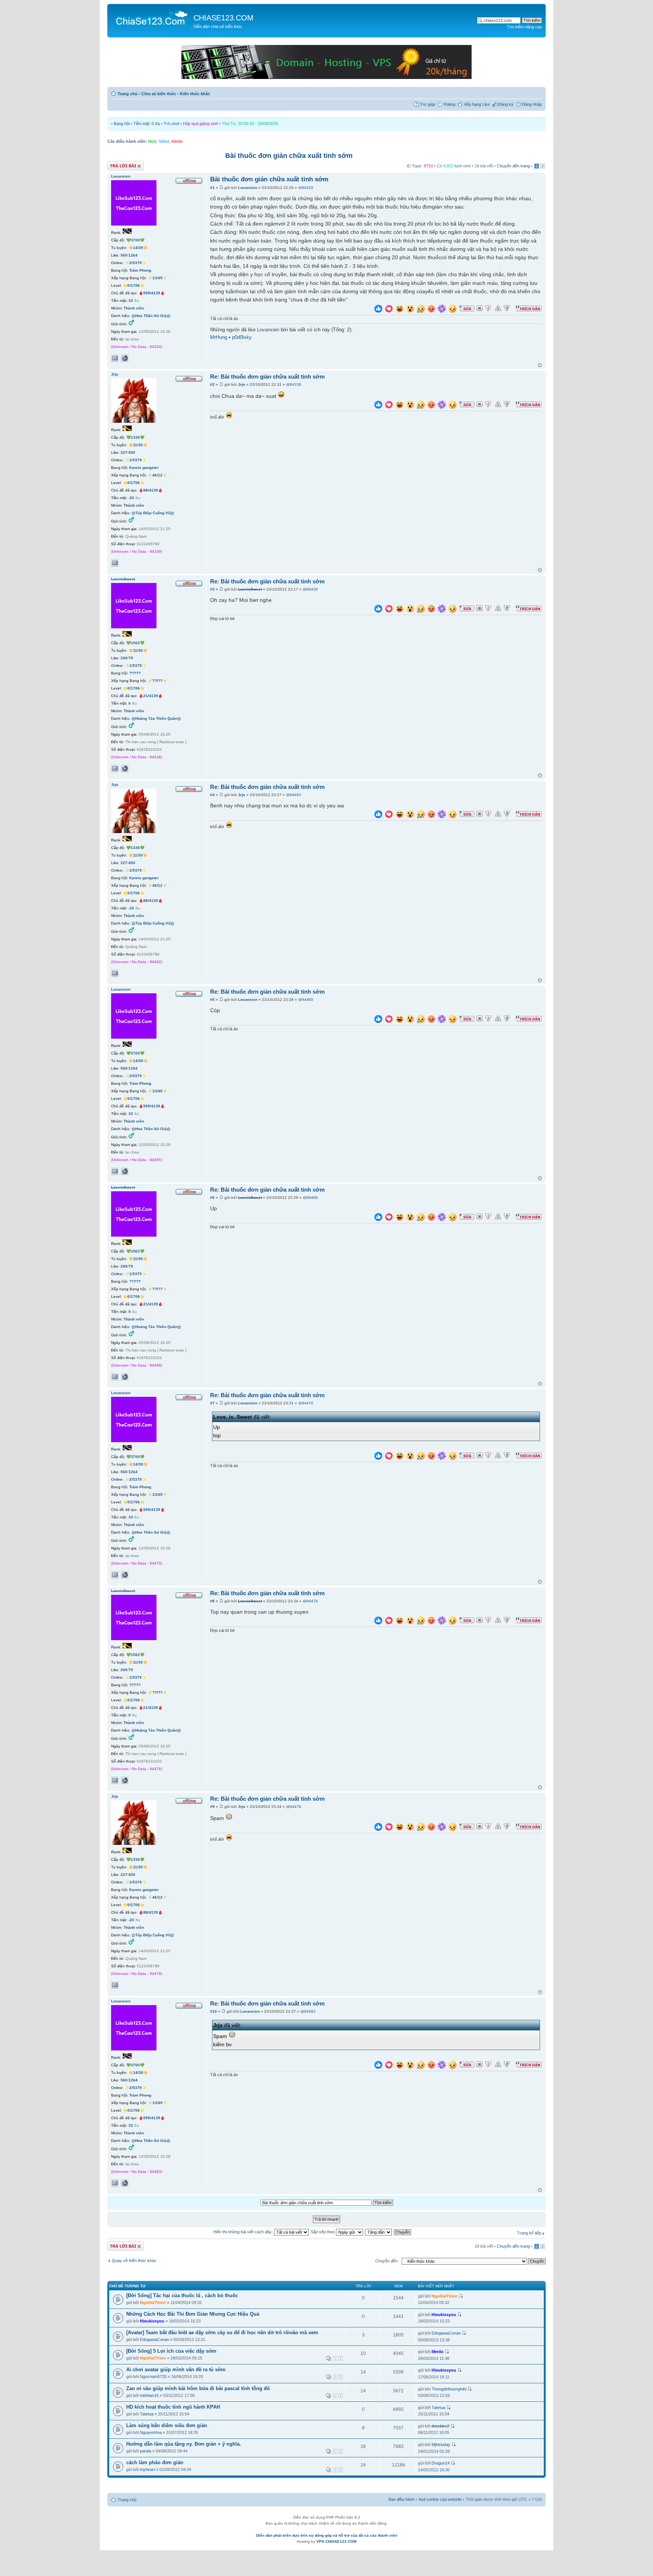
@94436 (310, 589)
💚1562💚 (135, 643)
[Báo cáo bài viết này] (488, 308)
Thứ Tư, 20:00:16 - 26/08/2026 (250, 124)
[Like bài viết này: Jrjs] (378, 406)
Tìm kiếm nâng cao (524, 27)
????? (135, 673)
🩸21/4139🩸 (151, 696)
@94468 (310, 1198)
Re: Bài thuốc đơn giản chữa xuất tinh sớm (267, 377)
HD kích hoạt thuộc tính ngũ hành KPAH (173, 2407)
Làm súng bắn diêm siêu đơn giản (167, 2425)
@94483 (308, 2011)
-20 (131, 498)
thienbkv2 (440, 2426)
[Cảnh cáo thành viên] (498, 308)
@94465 (306, 1000)
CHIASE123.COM (224, 18)
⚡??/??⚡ (157, 681)
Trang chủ (128, 94)
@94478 (294, 1807)
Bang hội (122, 124)
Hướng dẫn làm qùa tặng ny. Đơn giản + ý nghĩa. (184, 2444)
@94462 (294, 795)
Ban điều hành (402, 2499)
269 (124, 658)
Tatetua (147, 2414)
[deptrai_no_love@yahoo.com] (115, 768)
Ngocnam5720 (153, 2377)
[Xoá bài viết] (480, 308)
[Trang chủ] (151, 17)
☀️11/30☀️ (138, 445)
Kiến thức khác (195, 94)
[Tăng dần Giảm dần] (379, 2232)
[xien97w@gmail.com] (115, 358)
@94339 (294, 384)
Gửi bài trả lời (120, 164)
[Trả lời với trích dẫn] (529, 308)
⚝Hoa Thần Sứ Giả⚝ (151, 316)
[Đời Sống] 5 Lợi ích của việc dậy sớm (171, 2351)
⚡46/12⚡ (157, 475)
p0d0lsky (242, 337)
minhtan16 (149, 2395)
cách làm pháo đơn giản (155, 2462)
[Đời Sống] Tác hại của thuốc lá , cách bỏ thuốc (182, 2295)
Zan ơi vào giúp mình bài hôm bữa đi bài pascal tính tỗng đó (198, 2388)
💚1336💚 (135, 437)
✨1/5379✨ (135, 460)
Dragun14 (441, 2463)
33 (131, 301)
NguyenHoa (151, 2432)
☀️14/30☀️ (138, 248)
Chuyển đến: (387, 2261)
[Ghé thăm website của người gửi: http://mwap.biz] (125, 768)
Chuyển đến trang (513, 166)
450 (132, 452)
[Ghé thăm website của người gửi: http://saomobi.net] (125, 358)
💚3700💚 (135, 240)
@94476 (310, 1601)
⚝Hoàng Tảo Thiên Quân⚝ (156, 718)
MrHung (219, 337)
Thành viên (134, 308)
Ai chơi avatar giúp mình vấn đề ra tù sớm (176, 2370)
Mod (152, 141)
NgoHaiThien (153, 2302)
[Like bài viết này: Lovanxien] (378, 310)
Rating (450, 104)
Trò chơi (171, 124)
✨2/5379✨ (135, 263)
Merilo (438, 2352)
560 (124, 255)
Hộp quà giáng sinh (200, 124)
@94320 (306, 188)
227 (124, 452)
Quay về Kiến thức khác (134, 2261)
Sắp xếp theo (323, 2232)
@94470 (306, 1403)
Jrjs (242, 384)
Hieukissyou (152, 2321)
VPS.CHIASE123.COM (336, 2541)
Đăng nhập (532, 104)
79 (131, 658)
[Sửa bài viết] (467, 308)
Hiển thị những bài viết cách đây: (244, 2232)
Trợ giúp (428, 104)
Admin (177, 141)
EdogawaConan (154, 2339)
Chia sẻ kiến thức (159, 94)
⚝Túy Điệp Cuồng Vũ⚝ (153, 513)
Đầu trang (540, 366)
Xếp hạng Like (477, 104)
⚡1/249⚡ (157, 278)
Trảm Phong (140, 270)
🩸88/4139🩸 (151, 490)
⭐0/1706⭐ (134, 285)
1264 (133, 255)
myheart (147, 2469)
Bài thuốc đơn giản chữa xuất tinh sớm (289, 156)
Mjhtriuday (441, 2445)
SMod (164, 141)
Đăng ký (506, 104)
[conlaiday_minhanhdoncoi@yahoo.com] (115, 563)
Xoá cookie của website (440, 2499)
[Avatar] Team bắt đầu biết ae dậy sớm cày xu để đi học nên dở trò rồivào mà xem (222, 2332)
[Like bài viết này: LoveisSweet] (378, 610)
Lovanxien (248, 188)
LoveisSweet (250, 589)
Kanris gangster (144, 468)
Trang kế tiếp (529, 2233)
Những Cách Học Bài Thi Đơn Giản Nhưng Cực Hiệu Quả (193, 2314)
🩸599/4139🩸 (152, 293)
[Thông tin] (507, 308)
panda (145, 2451)
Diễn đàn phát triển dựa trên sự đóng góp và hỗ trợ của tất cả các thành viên (327, 2535)
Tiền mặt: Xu (147, 124)
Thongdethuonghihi (449, 2389)
